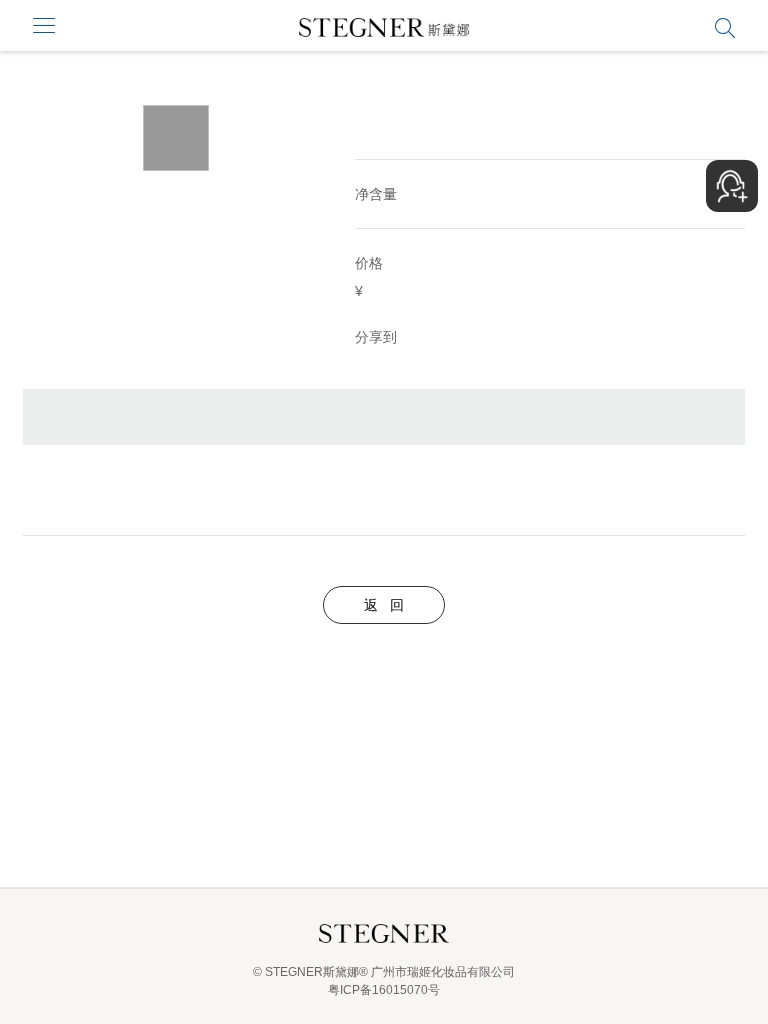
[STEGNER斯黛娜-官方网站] (384, 31)
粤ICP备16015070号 (384, 990)
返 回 (384, 605)
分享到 (376, 337)
